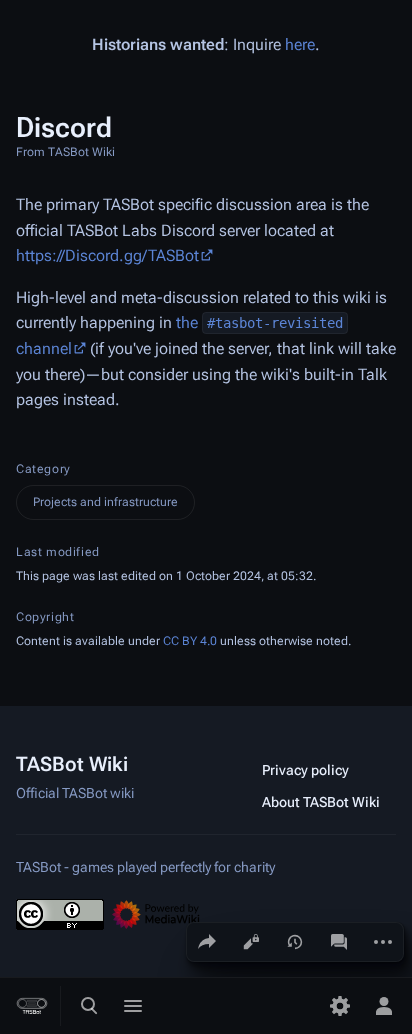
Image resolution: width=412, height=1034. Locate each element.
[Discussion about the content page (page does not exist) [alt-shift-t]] (339, 942)
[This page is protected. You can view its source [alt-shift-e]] (251, 942)
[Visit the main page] (32, 1006)
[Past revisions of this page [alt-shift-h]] (295, 942)
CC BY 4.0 (190, 641)
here (300, 44)
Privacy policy (305, 770)
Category (43, 469)
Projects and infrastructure (105, 502)
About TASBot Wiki (321, 802)
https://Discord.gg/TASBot (107, 255)
